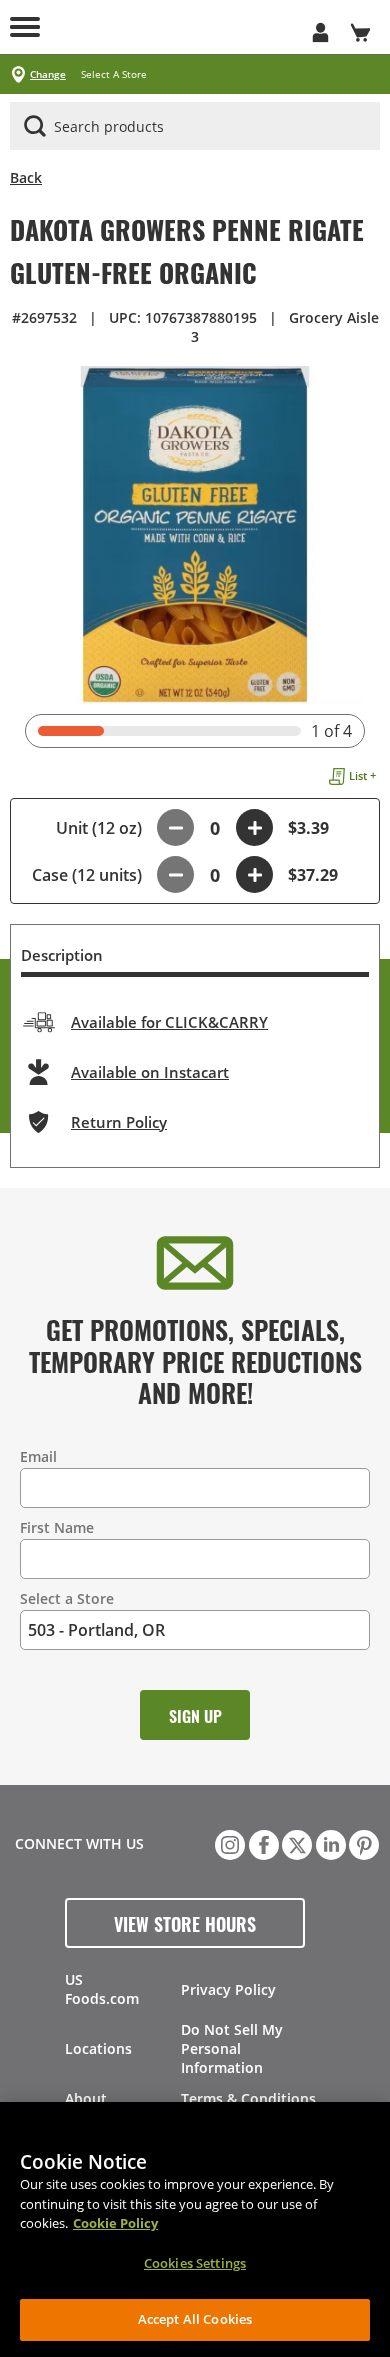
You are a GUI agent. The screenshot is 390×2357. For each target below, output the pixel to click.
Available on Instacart (150, 1072)
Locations (98, 2048)
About (86, 2098)
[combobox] (195, 127)
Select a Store (67, 1598)
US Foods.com (102, 1989)
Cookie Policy (115, 2223)
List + (362, 775)
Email (38, 1456)
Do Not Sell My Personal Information (232, 2048)
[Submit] (35, 126)
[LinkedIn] (329, 1843)
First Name (57, 1527)
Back (26, 177)
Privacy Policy (228, 1989)
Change (48, 74)
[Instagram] (228, 1843)
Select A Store (114, 74)
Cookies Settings (195, 2263)
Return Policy (119, 1122)
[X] (295, 1843)
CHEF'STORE (175, 27)
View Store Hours (185, 1923)
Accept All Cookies (195, 2319)
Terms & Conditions (248, 2098)
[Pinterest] (362, 1843)
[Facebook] (262, 1843)
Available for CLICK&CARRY (169, 1022)
